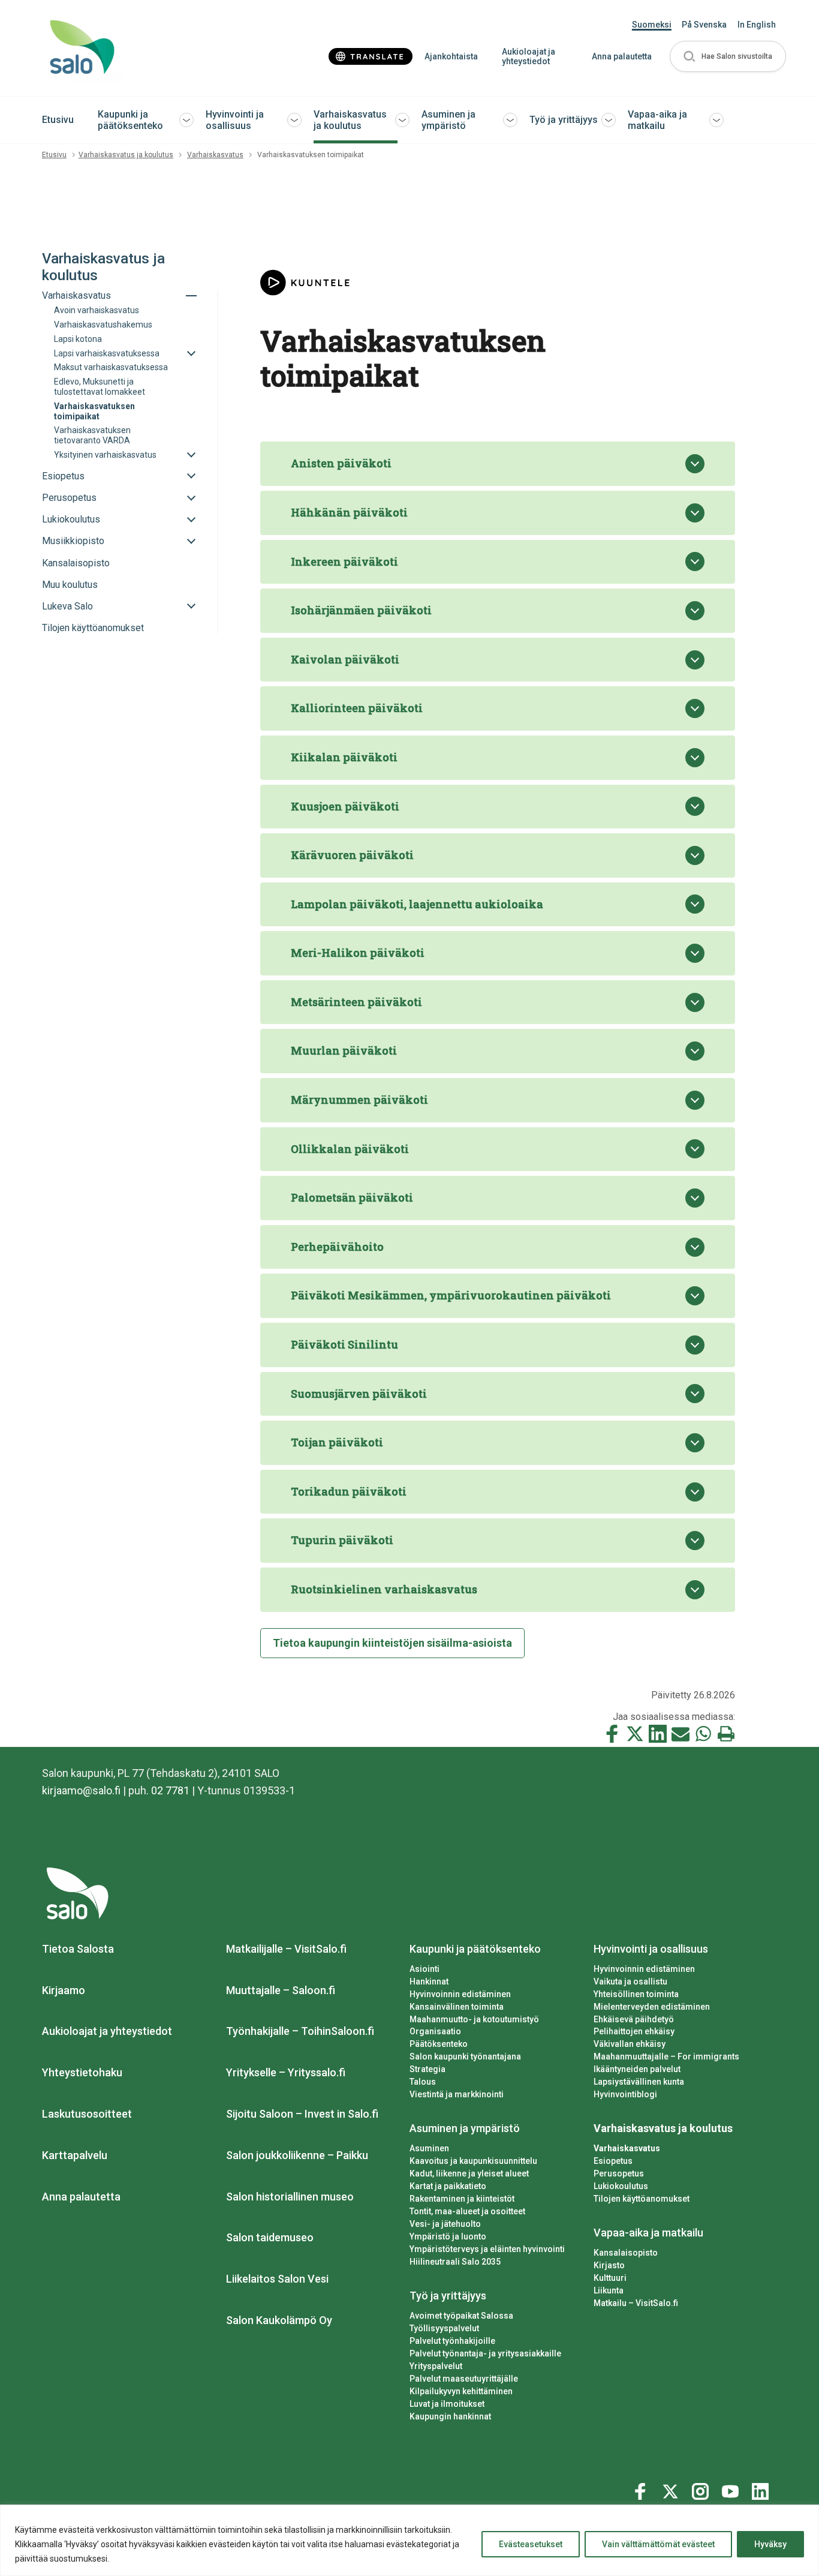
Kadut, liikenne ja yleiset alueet (469, 2173)
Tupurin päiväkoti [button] (342, 1540)
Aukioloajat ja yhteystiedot (529, 57)
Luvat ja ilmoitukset (447, 2404)
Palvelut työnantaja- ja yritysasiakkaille (485, 2353)
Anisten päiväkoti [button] (341, 463)
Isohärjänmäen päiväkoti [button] (361, 610)
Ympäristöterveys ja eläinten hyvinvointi (487, 2249)
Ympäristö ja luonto (448, 2236)
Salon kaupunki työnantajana (465, 2056)
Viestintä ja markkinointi (457, 2094)
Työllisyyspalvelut (444, 2328)
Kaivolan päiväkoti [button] (345, 659)
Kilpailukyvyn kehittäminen (461, 2391)
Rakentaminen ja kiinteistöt (462, 2199)
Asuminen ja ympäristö (448, 120)
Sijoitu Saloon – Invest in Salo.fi (302, 2114)
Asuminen (429, 2148)
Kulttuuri (610, 2278)
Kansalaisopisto (626, 2253)
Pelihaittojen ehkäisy (634, 2031)
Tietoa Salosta (78, 1949)
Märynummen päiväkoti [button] (359, 1100)
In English (757, 25)
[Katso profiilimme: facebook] (642, 2489)
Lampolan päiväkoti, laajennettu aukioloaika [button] (417, 904)
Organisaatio (435, 2031)
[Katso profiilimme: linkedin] (762, 2489)
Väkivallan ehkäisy (630, 2044)
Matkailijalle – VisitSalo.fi (286, 1949)
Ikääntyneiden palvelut (637, 2069)
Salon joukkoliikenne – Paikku (297, 2155)
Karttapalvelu (75, 2155)
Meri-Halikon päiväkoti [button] (358, 953)
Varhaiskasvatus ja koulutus (350, 120)
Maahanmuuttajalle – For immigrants (666, 2056)
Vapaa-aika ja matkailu (657, 120)
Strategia (427, 2069)
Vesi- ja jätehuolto (445, 2224)
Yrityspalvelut (436, 2366)
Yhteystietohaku (82, 2072)
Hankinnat (429, 1981)
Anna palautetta (622, 56)
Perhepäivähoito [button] (337, 1247)
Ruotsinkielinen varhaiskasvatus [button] (384, 1589)
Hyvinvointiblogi (625, 2094)
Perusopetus (619, 2173)
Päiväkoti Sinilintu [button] (344, 1344)
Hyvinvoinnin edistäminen (460, 1994)
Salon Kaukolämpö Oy (279, 2320)
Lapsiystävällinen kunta (639, 2082)
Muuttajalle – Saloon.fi (281, 1990)
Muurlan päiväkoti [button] (344, 1050)
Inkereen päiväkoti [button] (344, 562)
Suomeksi (652, 25)
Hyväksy (770, 2544)
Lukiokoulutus (621, 2186)
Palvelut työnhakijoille (452, 2341)
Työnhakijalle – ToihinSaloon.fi (300, 2031)
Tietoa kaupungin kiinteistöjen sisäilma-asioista (392, 1643)
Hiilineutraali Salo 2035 (455, 2262)
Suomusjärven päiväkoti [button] (359, 1394)
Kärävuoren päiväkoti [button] (352, 855)
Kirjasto (609, 2265)
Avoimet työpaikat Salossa (461, 2316)
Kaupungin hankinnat (450, 2416)
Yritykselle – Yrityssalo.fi (286, 2072)
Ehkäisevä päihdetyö (634, 2019)
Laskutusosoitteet (87, 2114)
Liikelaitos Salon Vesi (277, 2279)
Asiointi (424, 1969)
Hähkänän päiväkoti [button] (349, 512)
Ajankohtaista (451, 56)
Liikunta (609, 2290)
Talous (423, 2082)
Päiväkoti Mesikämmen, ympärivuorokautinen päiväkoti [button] (451, 1295)
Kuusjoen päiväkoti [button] (345, 806)
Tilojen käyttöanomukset (642, 2199)
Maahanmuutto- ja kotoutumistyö (474, 2019)
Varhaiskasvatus (215, 155)
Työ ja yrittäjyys (564, 120)
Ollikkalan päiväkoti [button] (350, 1149)
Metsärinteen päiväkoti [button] (356, 1002)
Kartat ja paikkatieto (448, 2186)
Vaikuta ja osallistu (630, 1981)
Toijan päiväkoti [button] (337, 1442)
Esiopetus (613, 2161)
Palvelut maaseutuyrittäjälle (464, 2379)
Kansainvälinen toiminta (457, 2007)
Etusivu (58, 120)
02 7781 (170, 1790)
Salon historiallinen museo (290, 2197)
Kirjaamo (64, 1990)
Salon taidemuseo (270, 2237)
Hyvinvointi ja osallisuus (235, 120)
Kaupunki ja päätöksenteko (130, 120)
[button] (728, 57)
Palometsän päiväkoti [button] (352, 1197)
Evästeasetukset (531, 2544)
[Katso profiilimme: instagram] (702, 2489)
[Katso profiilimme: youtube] (732, 2489)
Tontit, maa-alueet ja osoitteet (467, 2211)
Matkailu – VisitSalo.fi (636, 2303)
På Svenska (704, 25)
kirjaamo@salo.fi (81, 1790)
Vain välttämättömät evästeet (658, 2544)
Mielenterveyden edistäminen (652, 2007)
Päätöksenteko (439, 2044)
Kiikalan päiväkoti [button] (344, 757)
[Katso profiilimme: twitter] (672, 2489)
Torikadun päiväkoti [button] (349, 1491)
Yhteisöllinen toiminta (636, 1994)
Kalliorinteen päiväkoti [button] (357, 708)
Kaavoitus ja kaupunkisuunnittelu (473, 2161)
